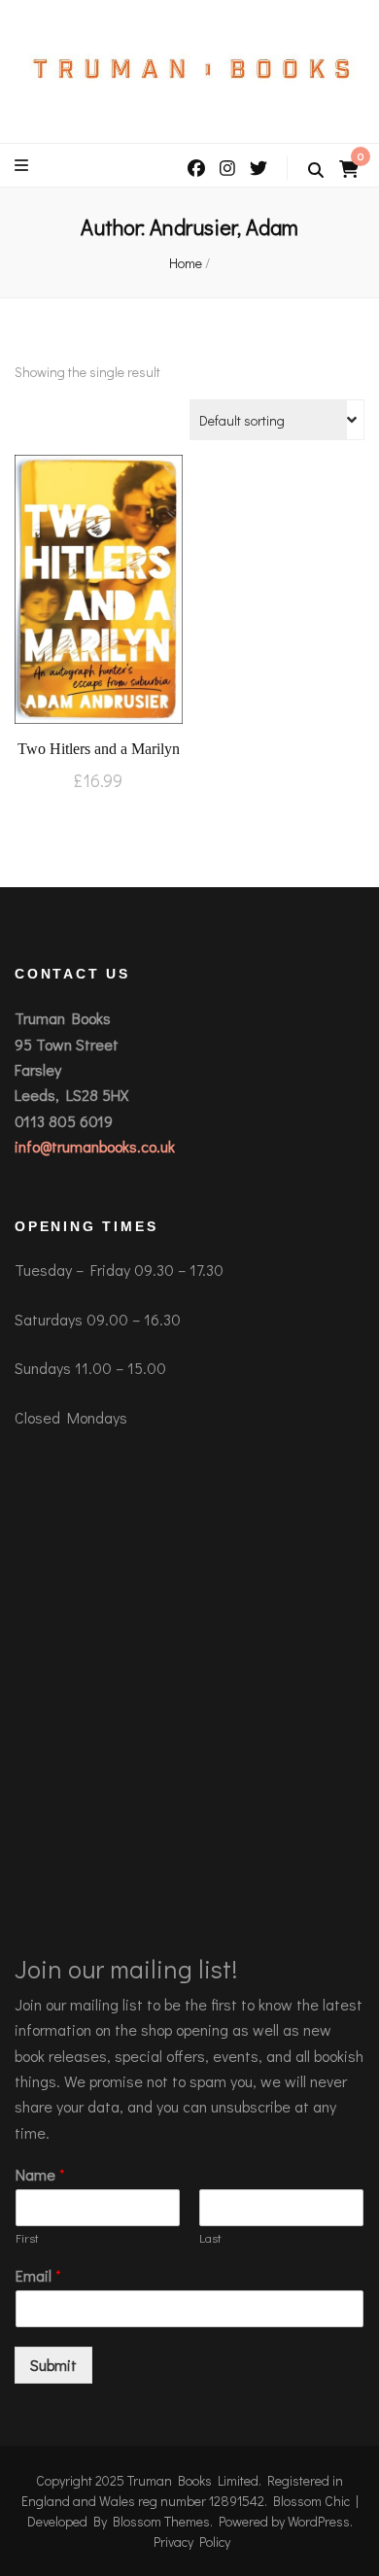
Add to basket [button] (98, 594)
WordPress (319, 2521)
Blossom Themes (161, 2521)
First (27, 2238)
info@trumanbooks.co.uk (95, 1146)
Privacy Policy (192, 2542)
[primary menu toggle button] (24, 165)
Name (40, 2175)
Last (210, 2238)
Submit (53, 2365)
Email (38, 2276)
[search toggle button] (316, 170)
